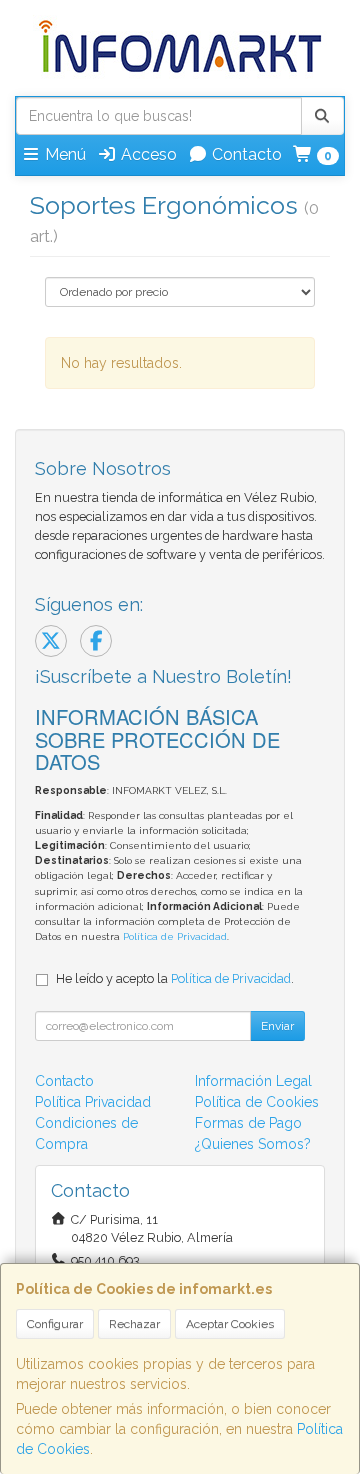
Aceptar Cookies (230, 1324)
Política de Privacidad (175, 936)
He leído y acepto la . (175, 978)
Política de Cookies (257, 1102)
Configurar (55, 1324)
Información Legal (253, 1081)
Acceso (147, 154)
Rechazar (134, 1324)
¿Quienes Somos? (253, 1144)
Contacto (245, 154)
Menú (63, 154)
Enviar (277, 1026)
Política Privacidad (93, 1102)
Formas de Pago (248, 1123)
